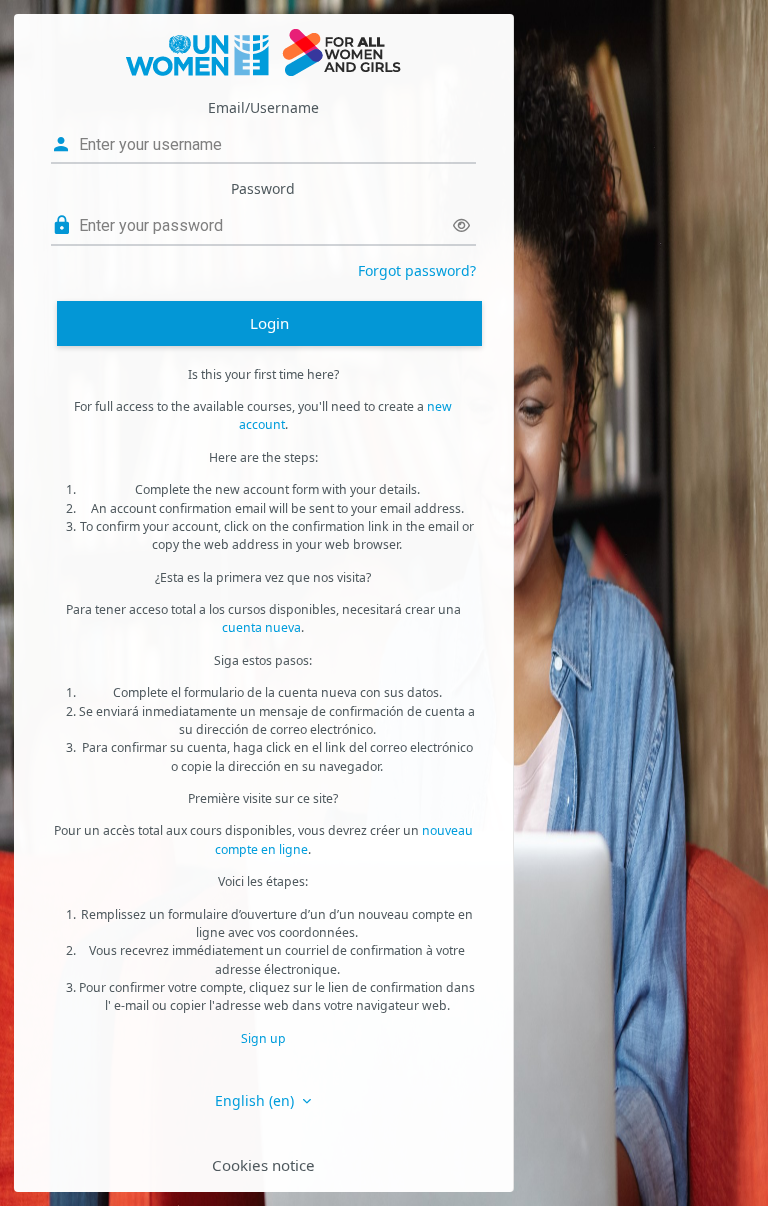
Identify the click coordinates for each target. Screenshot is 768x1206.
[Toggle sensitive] (461, 225)
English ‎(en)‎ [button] (256, 1100)
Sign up (263, 1038)
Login (269, 323)
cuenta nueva (261, 627)
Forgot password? (417, 270)
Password (263, 188)
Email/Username (263, 107)
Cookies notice (263, 1165)
